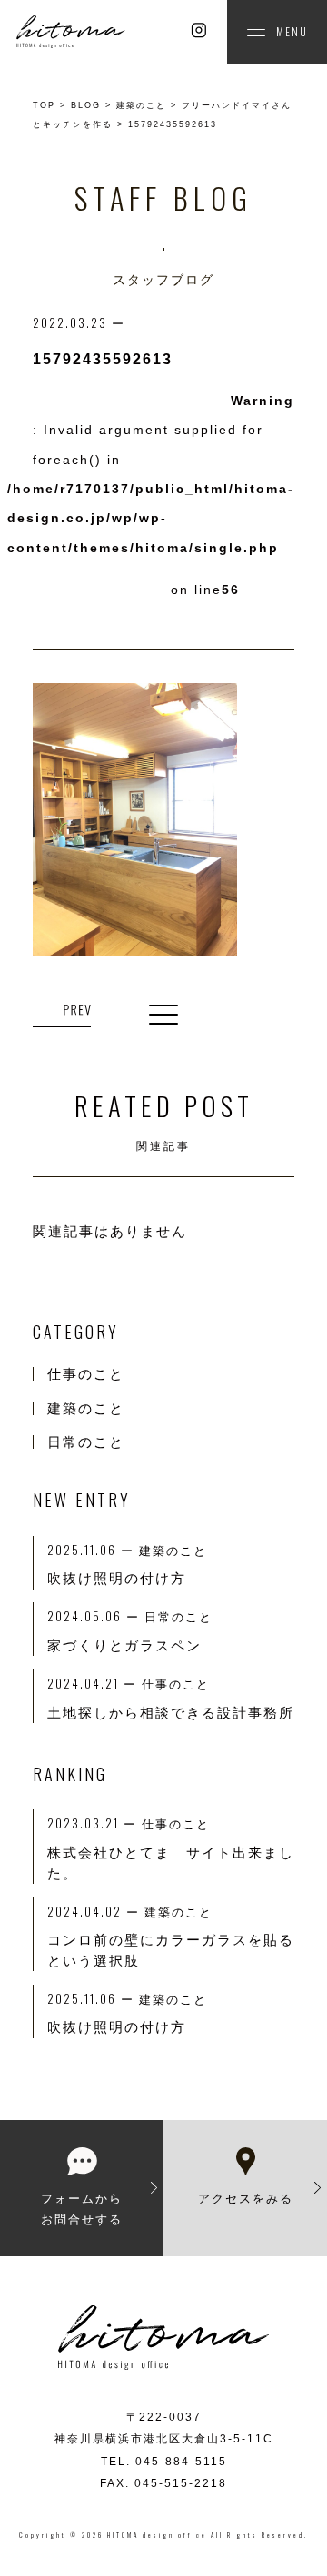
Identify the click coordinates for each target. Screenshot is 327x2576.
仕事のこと (86, 1374)
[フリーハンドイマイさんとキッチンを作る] (62, 1011)
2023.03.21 (94, 1823)
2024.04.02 (96, 1911)
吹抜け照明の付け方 (117, 2027)
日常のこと (86, 1442)
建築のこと (86, 1408)
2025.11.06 (93, 1998)
